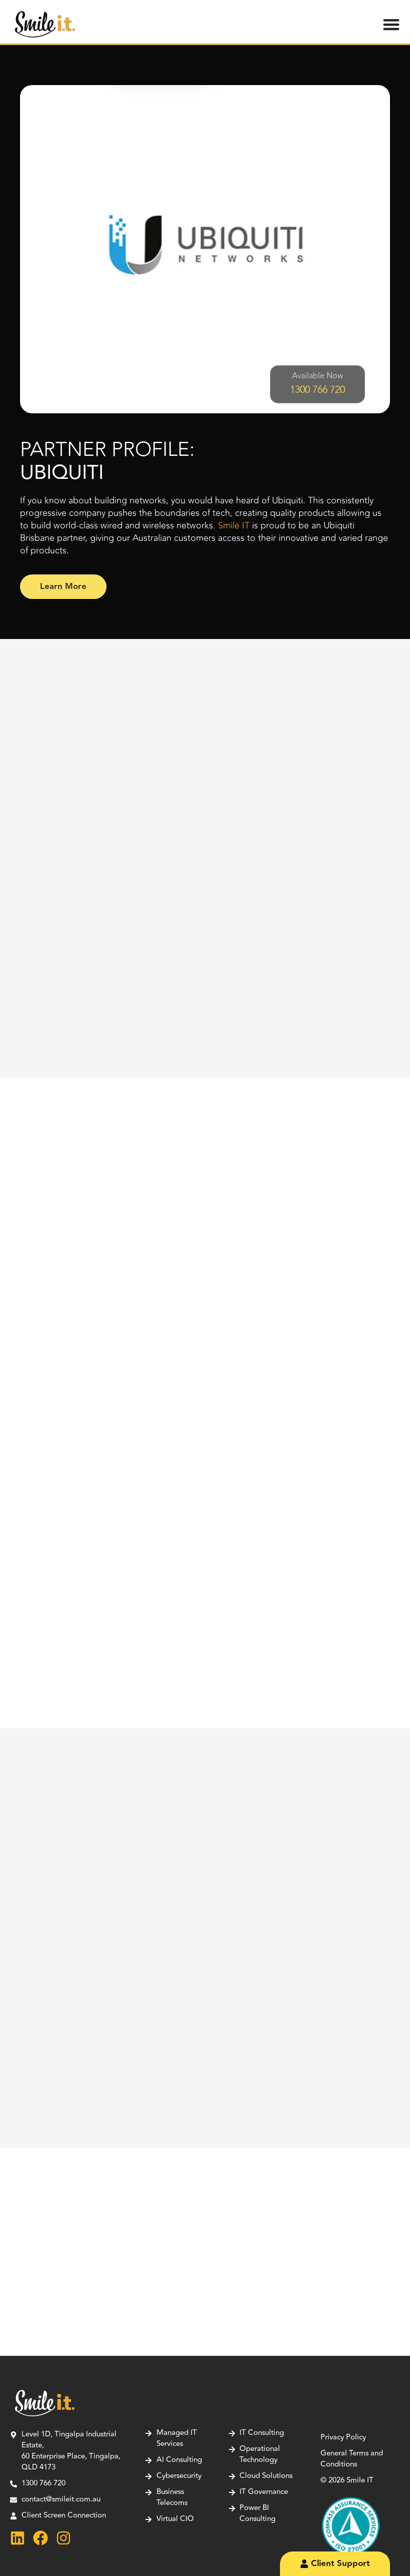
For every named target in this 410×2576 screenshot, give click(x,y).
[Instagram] (63, 2538)
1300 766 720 (317, 390)
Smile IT (234, 525)
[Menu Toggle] (391, 24)
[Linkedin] (17, 2538)
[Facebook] (40, 2538)
